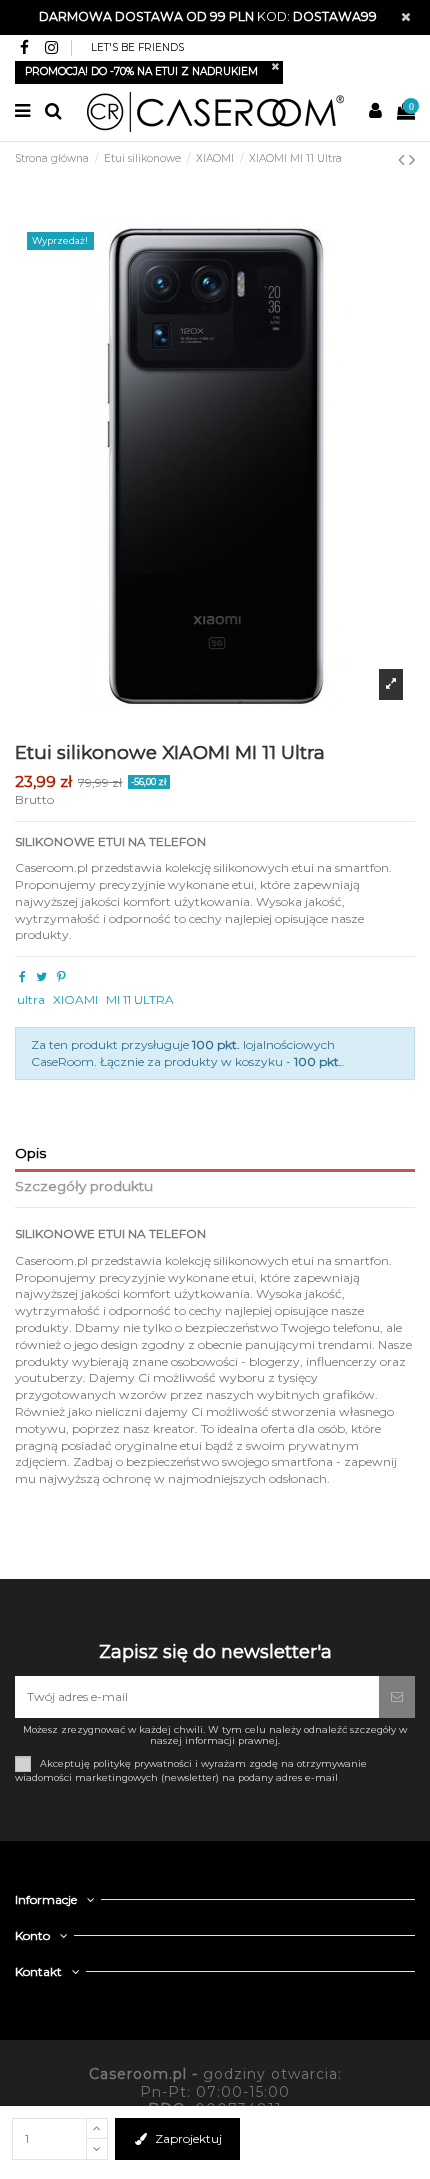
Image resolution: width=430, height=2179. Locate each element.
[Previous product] (403, 160)
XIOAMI (75, 999)
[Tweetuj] (41, 976)
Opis (30, 1153)
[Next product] (412, 160)
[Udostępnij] (22, 976)
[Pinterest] (61, 976)
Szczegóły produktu (84, 1186)
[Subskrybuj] (397, 1697)
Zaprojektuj (188, 2138)
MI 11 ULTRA (140, 999)
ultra (31, 999)
